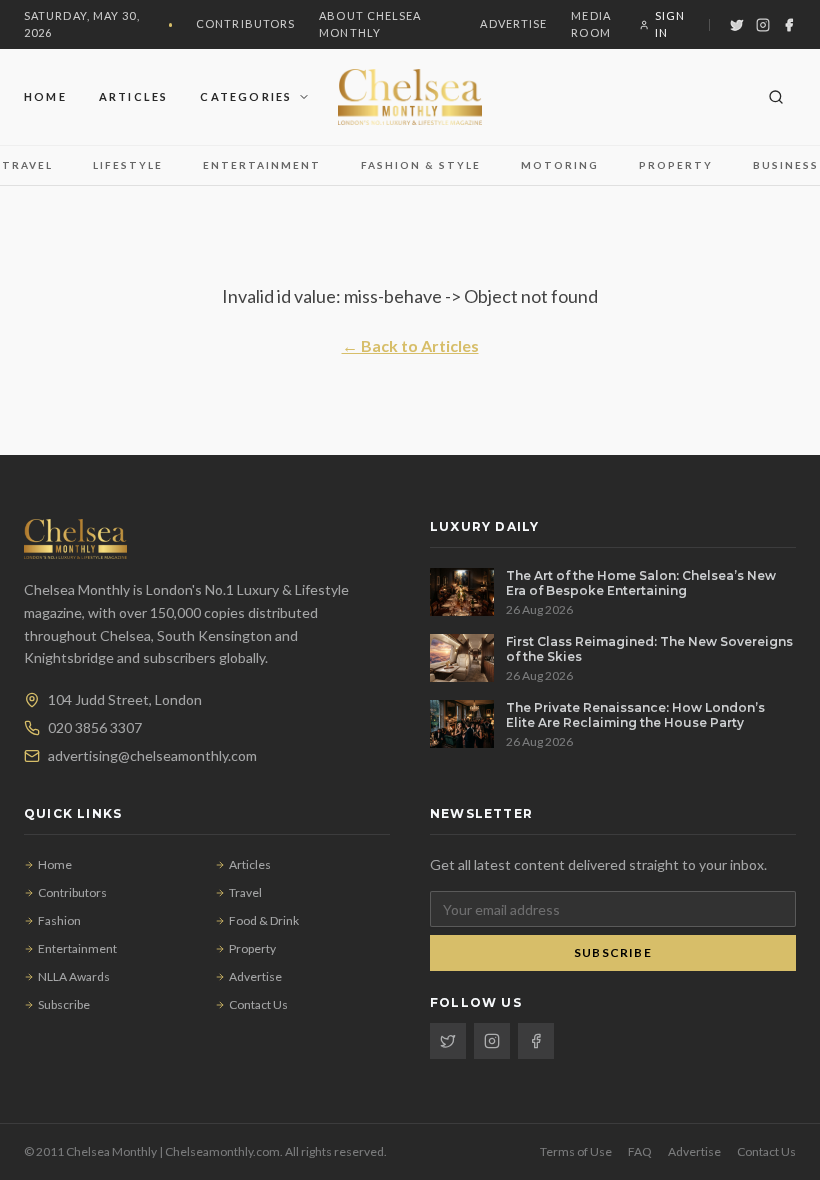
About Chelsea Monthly (370, 24)
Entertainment (262, 165)
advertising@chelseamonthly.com (152, 755)
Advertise (513, 23)
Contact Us (258, 1004)
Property (676, 165)
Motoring (560, 165)
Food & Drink (264, 920)
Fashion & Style (421, 165)
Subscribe (64, 1004)
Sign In (670, 24)
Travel (27, 165)
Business (786, 165)
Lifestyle (128, 165)
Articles (134, 96)
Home (45, 96)
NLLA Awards (74, 976)
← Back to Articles (410, 345)
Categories (246, 96)
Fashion (59, 920)
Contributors (245, 23)
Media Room (591, 24)
